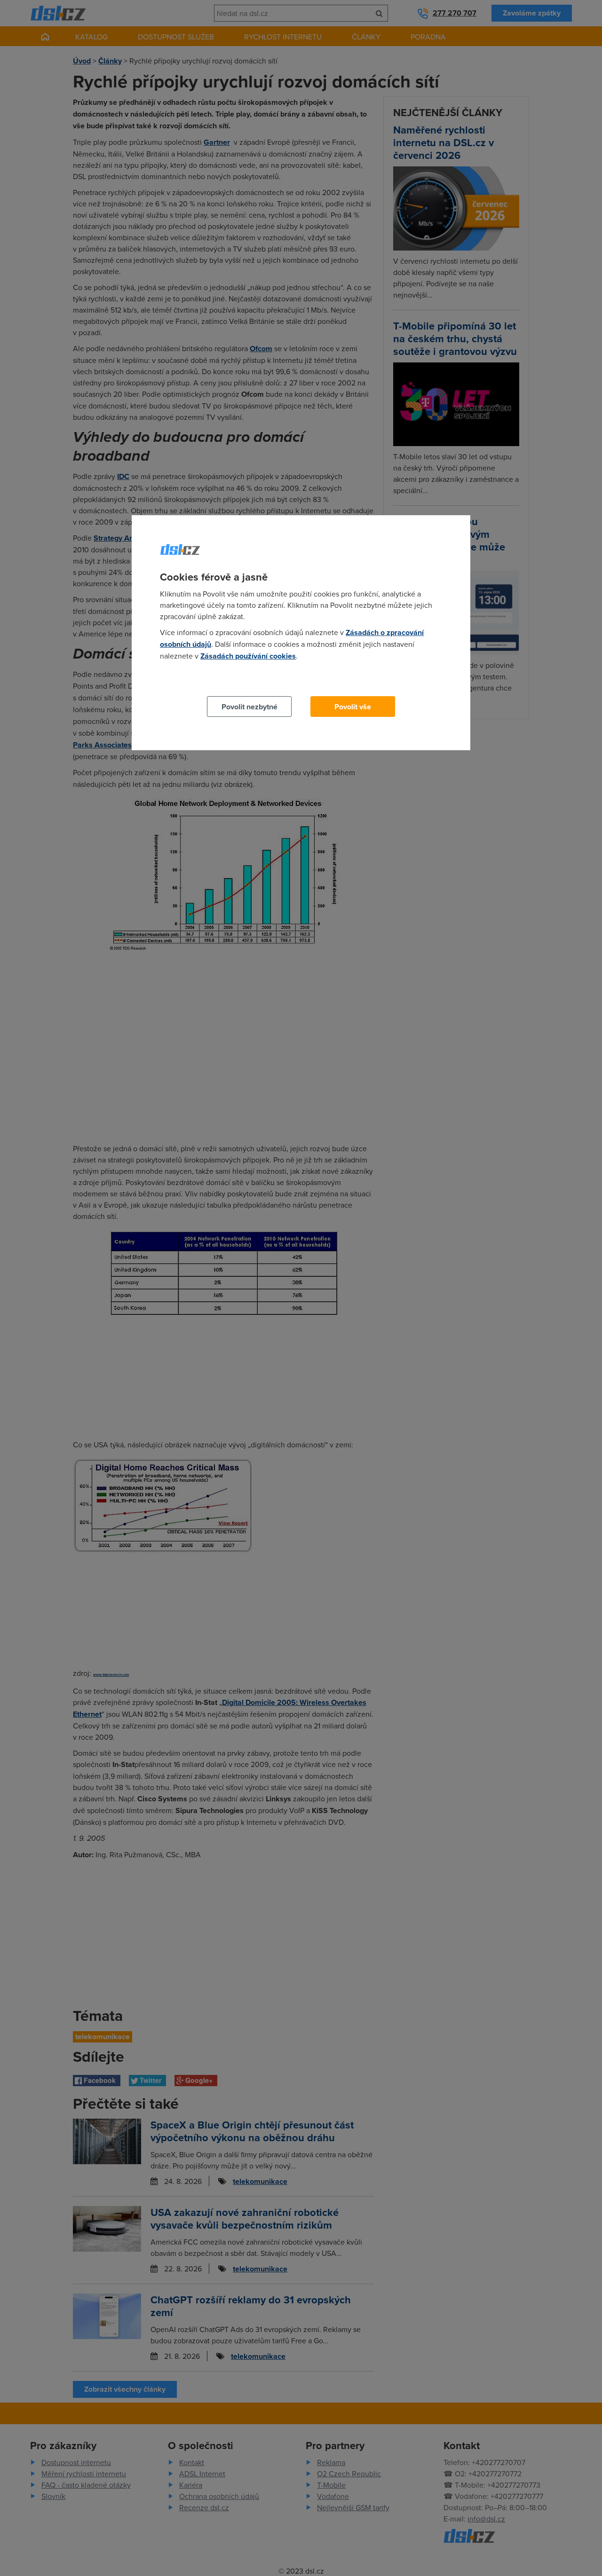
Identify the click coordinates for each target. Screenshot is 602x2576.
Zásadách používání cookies (248, 656)
